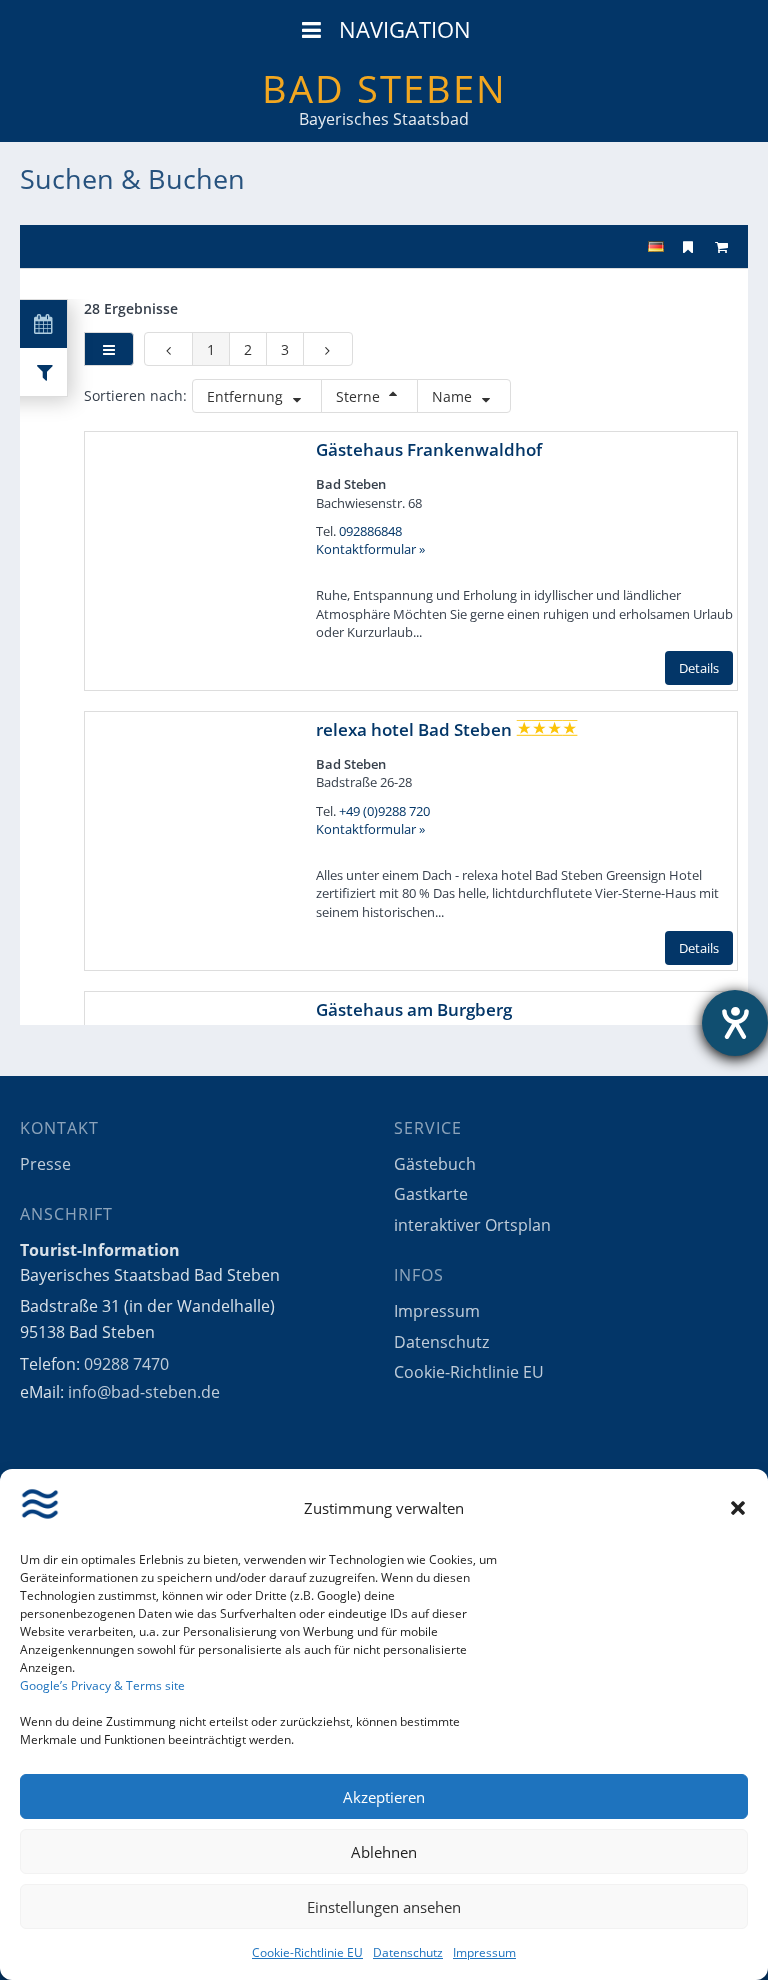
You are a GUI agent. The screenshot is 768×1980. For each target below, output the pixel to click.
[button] (738, 1508)
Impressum (484, 1952)
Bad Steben (384, 88)
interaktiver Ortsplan (472, 1225)
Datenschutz (408, 1952)
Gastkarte (431, 1194)
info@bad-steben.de (144, 1392)
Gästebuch (435, 1164)
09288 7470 (126, 1364)
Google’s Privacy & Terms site (102, 1685)
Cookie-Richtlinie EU (307, 1952)
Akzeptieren (384, 1797)
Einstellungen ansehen (384, 1907)
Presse (45, 1164)
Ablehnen (384, 1852)
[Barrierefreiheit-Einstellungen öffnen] (735, 1023)
